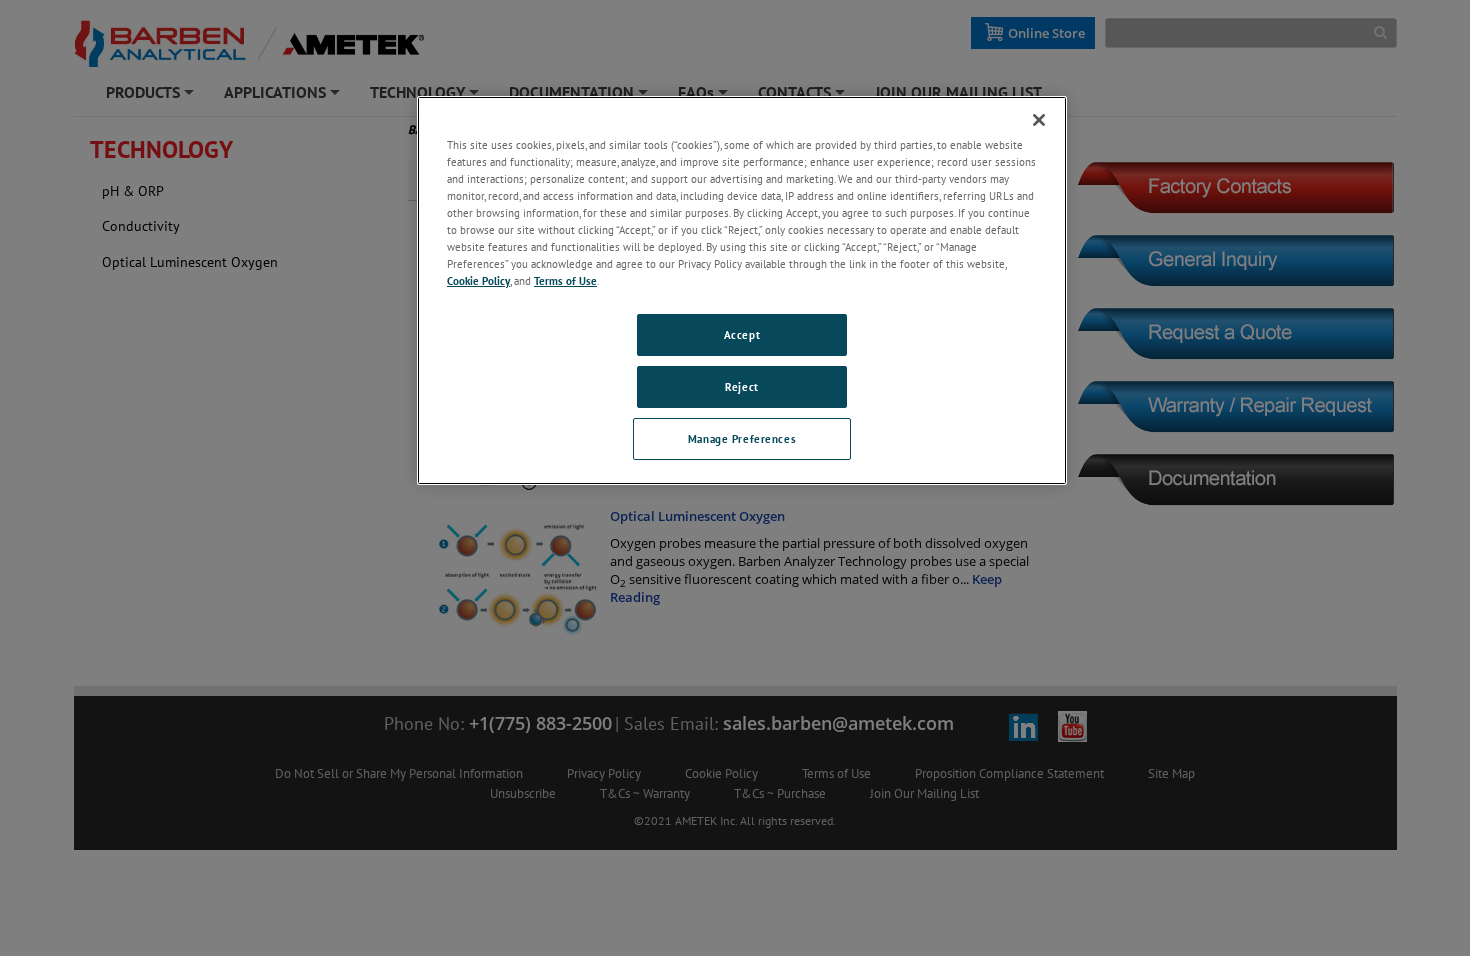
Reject (741, 386)
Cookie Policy (478, 280)
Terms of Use (565, 280)
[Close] (1039, 120)
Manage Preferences (742, 438)
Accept (742, 334)
